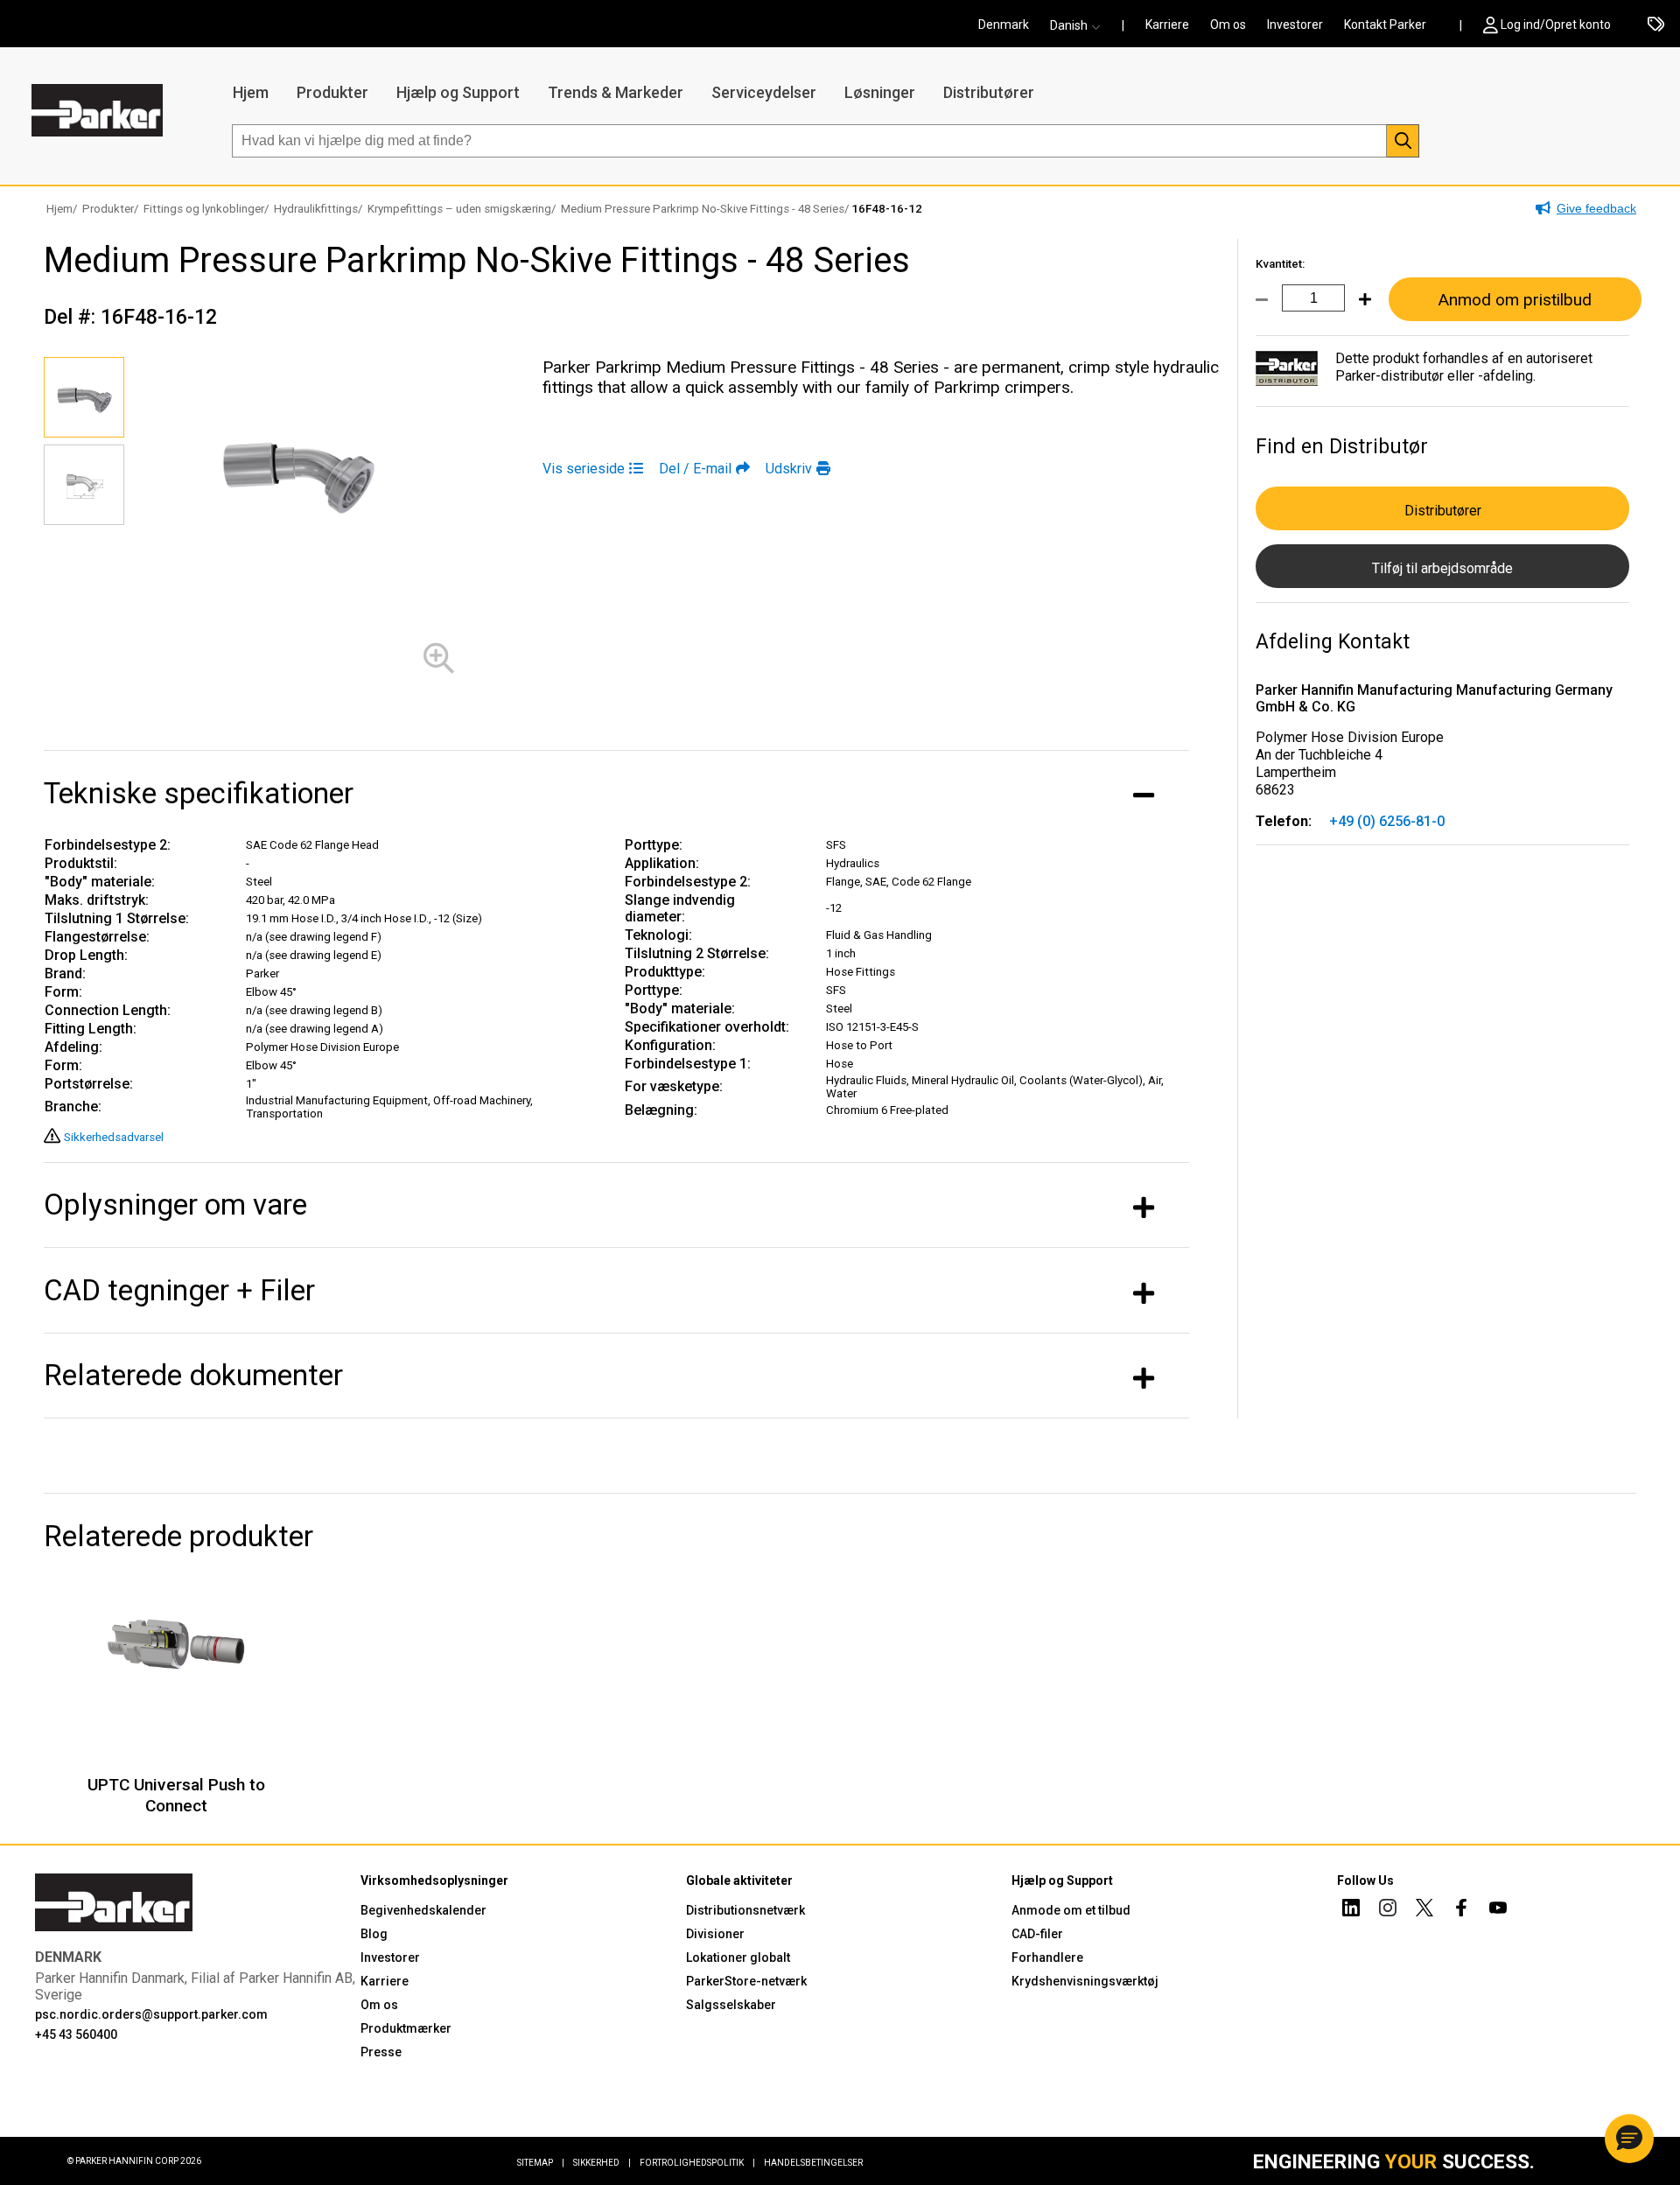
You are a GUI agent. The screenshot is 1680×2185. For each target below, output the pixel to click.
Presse (381, 2052)
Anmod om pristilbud (1515, 300)
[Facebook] (1461, 1910)
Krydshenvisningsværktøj (1085, 1981)
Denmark (1004, 25)
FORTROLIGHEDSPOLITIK (697, 2163)
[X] (1424, 1910)
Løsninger (880, 92)
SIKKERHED (602, 2163)
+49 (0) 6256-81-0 (1387, 821)
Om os (1228, 25)
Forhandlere (1047, 1957)
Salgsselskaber (731, 2005)
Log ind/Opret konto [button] (1556, 25)
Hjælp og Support (458, 92)
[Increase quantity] (1358, 310)
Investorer (1295, 25)
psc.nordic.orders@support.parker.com (151, 2014)
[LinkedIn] (1351, 1910)
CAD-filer (1037, 1934)
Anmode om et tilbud (1071, 1910)
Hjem (251, 92)
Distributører (989, 92)
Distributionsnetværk (745, 1910)
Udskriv (789, 469)
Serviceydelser (764, 92)
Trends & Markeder (616, 92)
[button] (1081, 25)
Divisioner (715, 1934)
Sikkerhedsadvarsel (114, 1137)
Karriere (1167, 25)
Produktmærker (406, 2028)
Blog (374, 1934)
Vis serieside (584, 469)
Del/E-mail (695, 469)
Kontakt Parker (1385, 25)
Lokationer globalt (738, 1957)
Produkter (332, 92)
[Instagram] (1388, 1910)
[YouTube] (1498, 1910)
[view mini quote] (1656, 25)
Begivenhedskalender (423, 1910)
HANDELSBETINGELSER (813, 2163)
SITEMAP (541, 2163)
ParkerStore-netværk (746, 1981)
